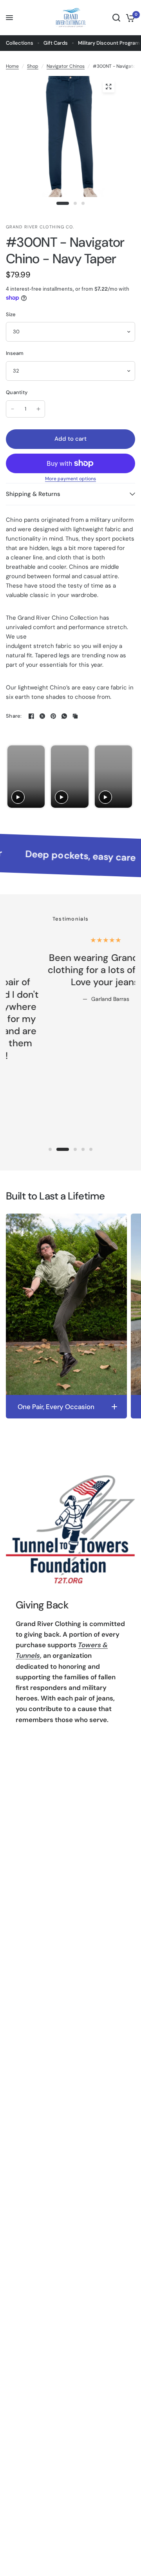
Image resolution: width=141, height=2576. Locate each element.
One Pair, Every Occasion (56, 1407)
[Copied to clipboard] (75, 716)
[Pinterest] (53, 716)
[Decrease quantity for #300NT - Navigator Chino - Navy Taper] (13, 409)
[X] (42, 716)
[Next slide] (126, 777)
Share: (14, 716)
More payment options (70, 479)
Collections (20, 43)
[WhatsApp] (64, 716)
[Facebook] (31, 716)
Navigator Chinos (66, 66)
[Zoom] (108, 87)
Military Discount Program (109, 43)
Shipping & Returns (33, 494)
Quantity (17, 392)
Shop (33, 66)
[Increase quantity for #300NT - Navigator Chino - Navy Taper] (38, 409)
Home (12, 66)
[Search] (116, 18)
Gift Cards (56, 43)
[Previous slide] (14, 777)
